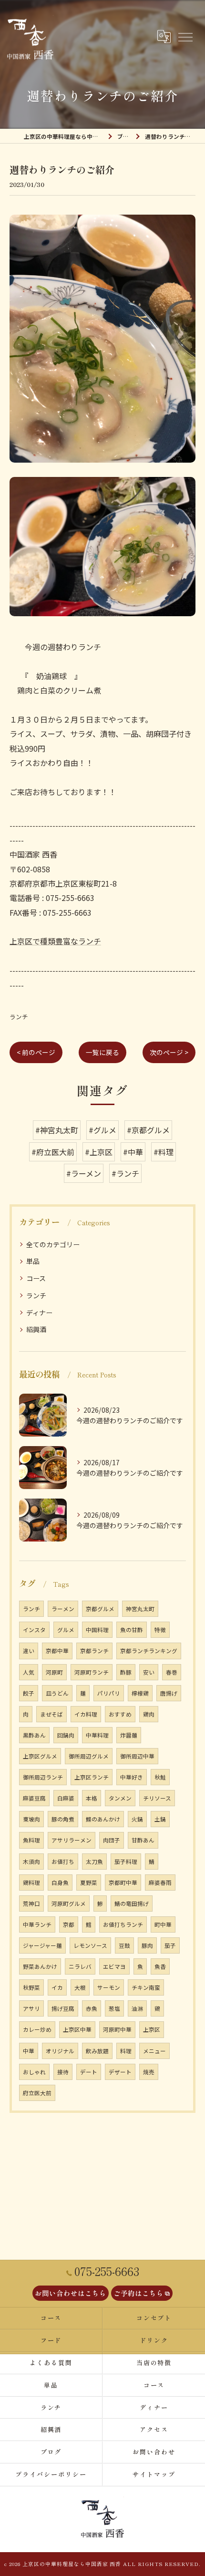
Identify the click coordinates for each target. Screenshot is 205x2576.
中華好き (132, 1777)
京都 (69, 1924)
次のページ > (169, 1052)
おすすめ (120, 1714)
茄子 (170, 1945)
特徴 (160, 1630)
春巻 (172, 1672)
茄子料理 (126, 1862)
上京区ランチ (92, 1777)
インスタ (34, 1630)
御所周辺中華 (137, 1756)
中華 (29, 2051)
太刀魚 (94, 1862)
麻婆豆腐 (34, 1798)
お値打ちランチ (123, 1924)
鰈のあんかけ (103, 1819)
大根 (80, 1987)
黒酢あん (34, 1735)
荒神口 (31, 1904)
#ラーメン (84, 1173)
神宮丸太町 (140, 1609)
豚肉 (147, 1945)
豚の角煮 (63, 1819)
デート (89, 2072)
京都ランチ (94, 1651)
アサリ (31, 2008)
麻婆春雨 (160, 1883)
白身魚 (60, 1883)
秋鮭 (160, 1777)
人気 (29, 1672)
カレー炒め (37, 2029)
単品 (33, 1261)
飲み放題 (97, 2051)
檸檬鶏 (140, 1693)
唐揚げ (169, 1693)
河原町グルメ (69, 1904)
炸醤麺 (129, 1735)
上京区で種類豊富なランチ (55, 941)
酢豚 (126, 1672)
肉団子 (112, 1840)
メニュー (154, 2051)
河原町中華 (117, 2029)
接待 (63, 2072)
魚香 (160, 1966)
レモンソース (90, 1945)
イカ (57, 1987)
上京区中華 (77, 2029)
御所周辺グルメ (89, 1756)
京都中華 (57, 1651)
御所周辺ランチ (43, 1777)
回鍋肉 (66, 1735)
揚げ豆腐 (63, 2008)
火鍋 (137, 1819)
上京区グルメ (40, 1756)
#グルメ (102, 1130)
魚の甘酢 (132, 1630)
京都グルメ (100, 1609)
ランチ (19, 1017)
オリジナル (60, 2051)
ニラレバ (80, 1966)
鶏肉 (149, 1714)
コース (36, 1278)
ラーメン (63, 1609)
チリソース (157, 1798)
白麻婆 (66, 1798)
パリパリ (109, 1693)
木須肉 (31, 1862)
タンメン (120, 1798)
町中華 (163, 1924)
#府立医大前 (53, 1152)
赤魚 (92, 2008)
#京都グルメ (148, 1130)
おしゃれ (34, 2072)
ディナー (39, 1313)
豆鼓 (124, 1945)
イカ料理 (86, 1714)
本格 (92, 1798)
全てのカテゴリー (53, 1244)
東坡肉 (31, 1819)
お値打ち (63, 1862)
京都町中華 (123, 1883)
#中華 (133, 1152)
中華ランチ (37, 1924)
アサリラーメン (72, 1840)
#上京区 (99, 1152)
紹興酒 (36, 1329)
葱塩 (114, 2008)
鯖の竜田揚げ (132, 1904)
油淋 (137, 2008)
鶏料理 (31, 1883)
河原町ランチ (92, 1672)
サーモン (109, 1987)
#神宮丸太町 (57, 1130)
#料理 (164, 1152)
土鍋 (160, 1819)
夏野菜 (89, 1883)
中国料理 (97, 1630)
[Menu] (185, 37)
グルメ (66, 1630)
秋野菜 (31, 1987)
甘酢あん (143, 1840)
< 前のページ (36, 1052)
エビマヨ (114, 1966)
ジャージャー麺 (42, 1945)
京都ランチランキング (149, 1651)
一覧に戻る (102, 1052)
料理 (126, 2051)
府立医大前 (37, 2093)
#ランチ (125, 1173)
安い (149, 1672)
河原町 (54, 1672)
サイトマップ (154, 2474)
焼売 (149, 2072)
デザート (120, 2072)
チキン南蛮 (146, 1987)
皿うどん (57, 1693)
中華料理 (97, 1735)
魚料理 (31, 1840)
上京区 (152, 2029)
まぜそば (51, 1714)
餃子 (29, 1693)
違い (29, 1651)
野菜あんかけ (40, 1966)
